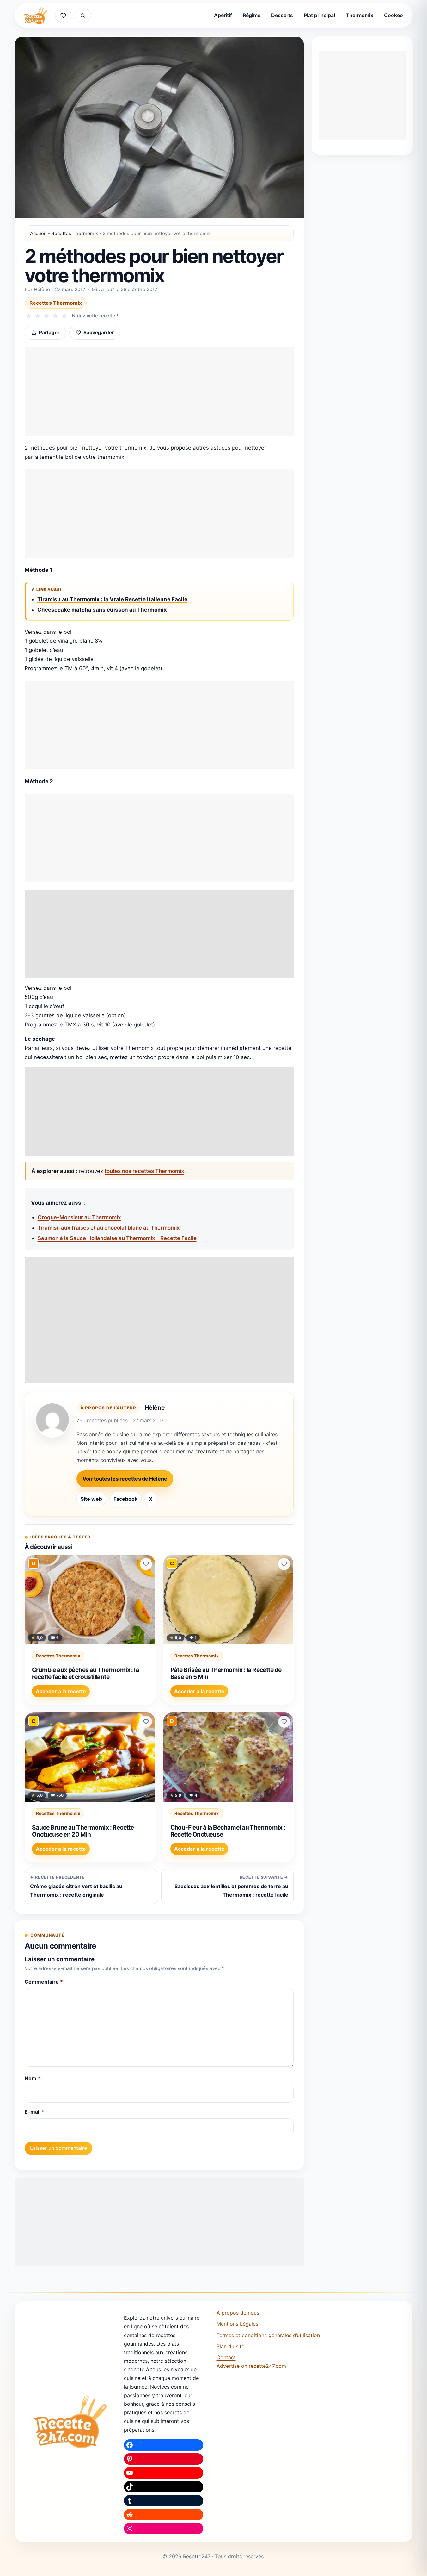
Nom (33, 2078)
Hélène (155, 1407)
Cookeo (393, 15)
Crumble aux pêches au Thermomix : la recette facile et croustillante (85, 1673)
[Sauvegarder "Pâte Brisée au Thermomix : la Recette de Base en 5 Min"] (284, 1564)
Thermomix (360, 15)
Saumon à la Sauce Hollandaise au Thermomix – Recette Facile (117, 1238)
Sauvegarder (99, 332)
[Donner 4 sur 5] (55, 316)
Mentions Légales (237, 2324)
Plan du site (230, 2346)
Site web (91, 1499)
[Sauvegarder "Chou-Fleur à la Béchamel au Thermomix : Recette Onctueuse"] (284, 1722)
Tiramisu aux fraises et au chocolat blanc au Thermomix (109, 1228)
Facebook (125, 1499)
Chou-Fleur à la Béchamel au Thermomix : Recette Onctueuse (228, 1831)
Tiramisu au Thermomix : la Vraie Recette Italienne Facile (112, 599)
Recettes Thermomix (75, 233)
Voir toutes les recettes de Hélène (125, 1479)
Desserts (282, 15)
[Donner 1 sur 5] (29, 316)
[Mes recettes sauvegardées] (63, 16)
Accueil (38, 233)
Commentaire (44, 1982)
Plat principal (319, 15)
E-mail (35, 2112)
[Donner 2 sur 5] (38, 316)
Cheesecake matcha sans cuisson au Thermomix (102, 610)
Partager (49, 332)
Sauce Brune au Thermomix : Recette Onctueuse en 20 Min (83, 1831)
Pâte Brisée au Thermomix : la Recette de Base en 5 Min (226, 1673)
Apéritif (223, 15)
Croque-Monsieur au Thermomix (79, 1217)
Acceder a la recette (61, 1691)
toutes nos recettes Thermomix (144, 1171)
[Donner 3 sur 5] (46, 316)
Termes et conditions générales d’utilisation (268, 2335)
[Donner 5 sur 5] (64, 316)
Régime (252, 15)
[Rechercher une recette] (83, 16)
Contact (226, 2357)
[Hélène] (52, 1420)
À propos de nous (238, 2313)
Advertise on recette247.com (251, 2366)
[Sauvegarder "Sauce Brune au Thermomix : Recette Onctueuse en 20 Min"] (146, 1722)
